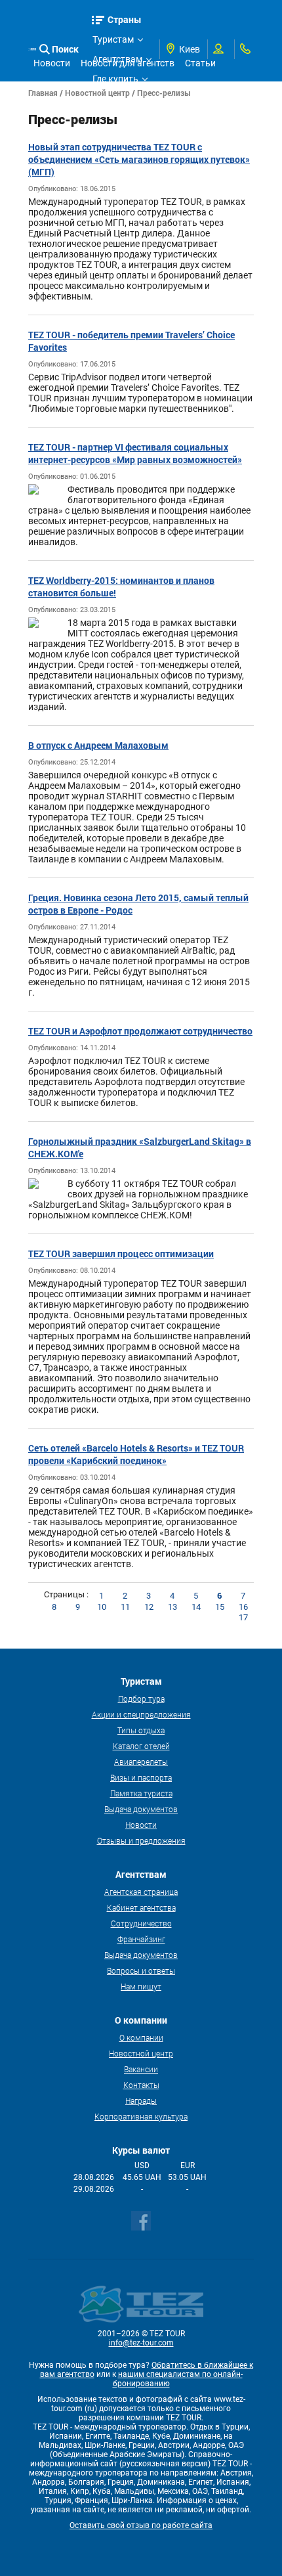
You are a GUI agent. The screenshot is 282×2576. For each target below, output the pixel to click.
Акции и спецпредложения (141, 1714)
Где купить (115, 79)
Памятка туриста (141, 1793)
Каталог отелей (141, 1746)
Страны (125, 19)
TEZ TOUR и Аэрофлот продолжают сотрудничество (140, 1031)
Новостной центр (97, 93)
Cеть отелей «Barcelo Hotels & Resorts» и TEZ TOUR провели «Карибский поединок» (136, 1454)
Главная (43, 93)
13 (172, 1607)
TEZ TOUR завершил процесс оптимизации (121, 1254)
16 (243, 1607)
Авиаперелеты (141, 1762)
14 (196, 1607)
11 (125, 1607)
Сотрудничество (141, 1923)
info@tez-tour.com (141, 2343)
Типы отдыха (141, 1730)
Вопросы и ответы (141, 1970)
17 (243, 1617)
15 (220, 1607)
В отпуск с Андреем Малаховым (98, 745)
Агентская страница (141, 1892)
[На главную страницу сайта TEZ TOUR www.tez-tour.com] (32, 49)
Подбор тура (141, 1699)
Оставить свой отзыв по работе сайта (141, 2525)
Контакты (141, 2085)
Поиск (65, 49)
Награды (141, 2100)
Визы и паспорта (141, 1777)
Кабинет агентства (141, 1907)
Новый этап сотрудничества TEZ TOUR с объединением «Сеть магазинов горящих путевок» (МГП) (139, 159)
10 (102, 1607)
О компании (141, 2037)
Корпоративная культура (141, 2116)
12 (149, 1607)
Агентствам (117, 59)
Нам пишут (141, 1986)
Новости (141, 1825)
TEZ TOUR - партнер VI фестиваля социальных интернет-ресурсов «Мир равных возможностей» (135, 453)
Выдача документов (141, 1809)
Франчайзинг (141, 1939)
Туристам (113, 39)
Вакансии (141, 2069)
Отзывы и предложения (141, 1840)
